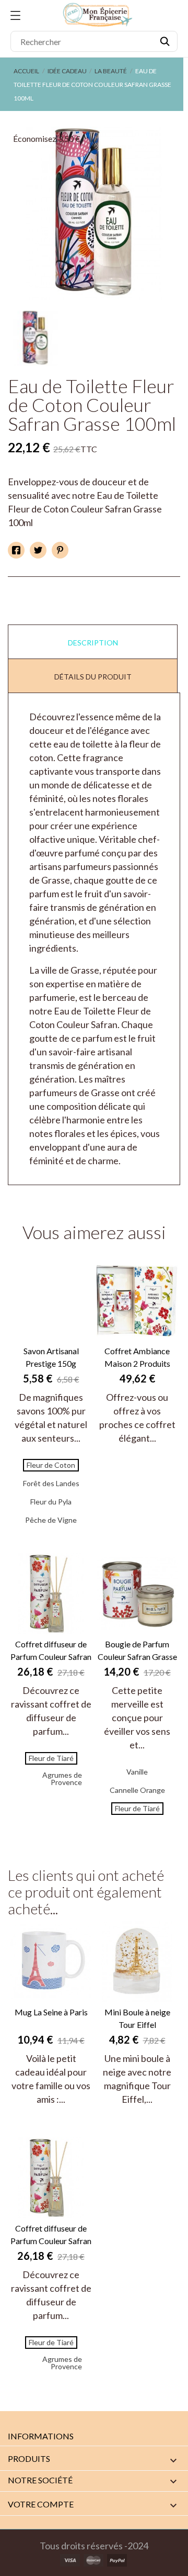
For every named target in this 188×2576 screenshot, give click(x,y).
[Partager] (16, 550)
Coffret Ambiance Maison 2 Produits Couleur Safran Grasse (137, 1358)
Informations (41, 2436)
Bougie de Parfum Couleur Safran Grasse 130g (137, 1651)
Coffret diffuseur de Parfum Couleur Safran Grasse (51, 1651)
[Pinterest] (60, 550)
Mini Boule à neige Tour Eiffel (137, 2018)
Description (93, 643)
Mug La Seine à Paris (51, 2012)
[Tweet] (38, 550)
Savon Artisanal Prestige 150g (51, 1357)
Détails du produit (93, 677)
